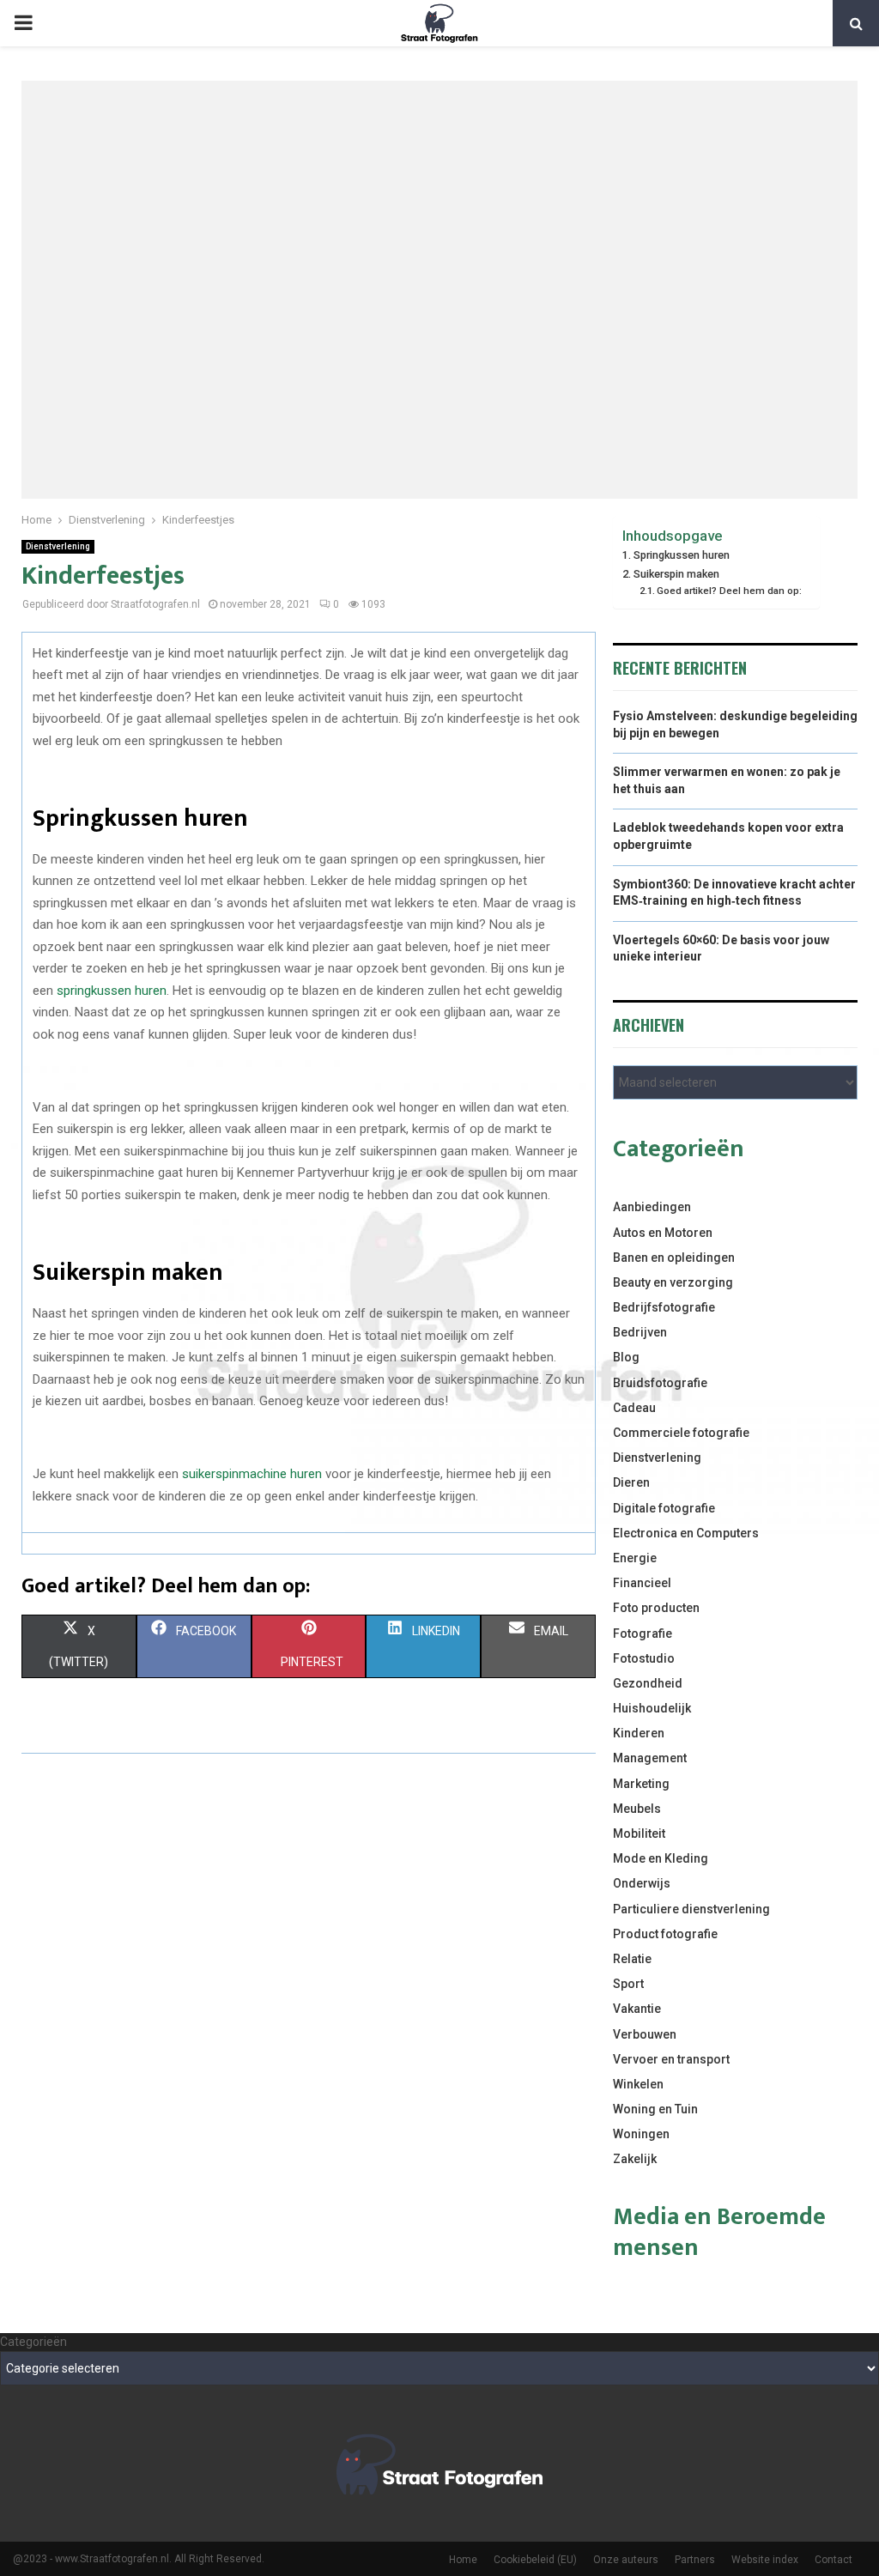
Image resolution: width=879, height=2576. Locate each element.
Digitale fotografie (664, 1508)
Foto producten (656, 1608)
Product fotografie (665, 1934)
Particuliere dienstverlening (691, 1909)
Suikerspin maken (676, 574)
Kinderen (639, 1733)
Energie (635, 1558)
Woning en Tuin (655, 2109)
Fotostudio (644, 1658)
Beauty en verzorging (673, 1282)
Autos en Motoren (663, 1233)
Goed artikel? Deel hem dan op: (729, 591)
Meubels (637, 1809)
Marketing (641, 1784)
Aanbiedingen (652, 1207)
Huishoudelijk (652, 1708)
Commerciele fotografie (681, 1433)
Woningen (641, 2134)
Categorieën (33, 2342)
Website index (765, 2560)
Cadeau (634, 1408)
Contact (834, 2560)
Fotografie (643, 1633)
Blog (626, 1357)
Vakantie (637, 2009)
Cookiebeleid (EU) (535, 2560)
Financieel (642, 1583)
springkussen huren (112, 991)
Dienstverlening (58, 546)
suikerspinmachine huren (252, 1474)
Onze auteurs (626, 2560)
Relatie (632, 1959)
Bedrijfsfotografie (664, 1307)
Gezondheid (648, 1683)
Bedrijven (640, 1332)
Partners (695, 2560)
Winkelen (638, 2084)
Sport (628, 1984)
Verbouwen (645, 2034)
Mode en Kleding (661, 1858)
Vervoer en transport (671, 2059)
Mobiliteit (639, 1834)
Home (463, 2560)
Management (650, 1758)
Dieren (631, 1482)
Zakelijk (635, 2159)
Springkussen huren (682, 555)
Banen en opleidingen (674, 1258)
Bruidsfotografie (660, 1383)
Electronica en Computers (686, 1533)
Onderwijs (642, 1883)
